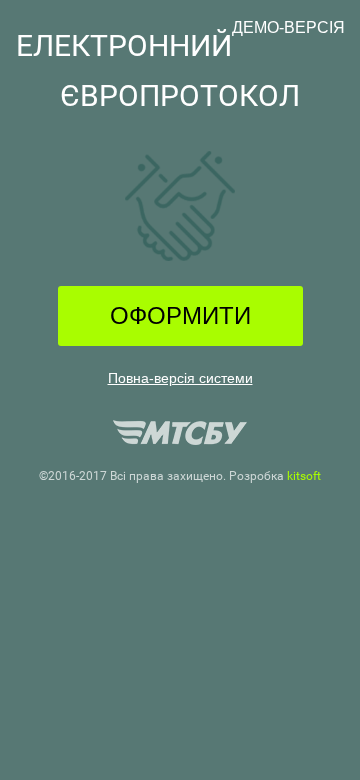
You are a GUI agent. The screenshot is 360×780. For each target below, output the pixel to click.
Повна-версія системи (180, 378)
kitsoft (304, 476)
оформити (180, 315)
